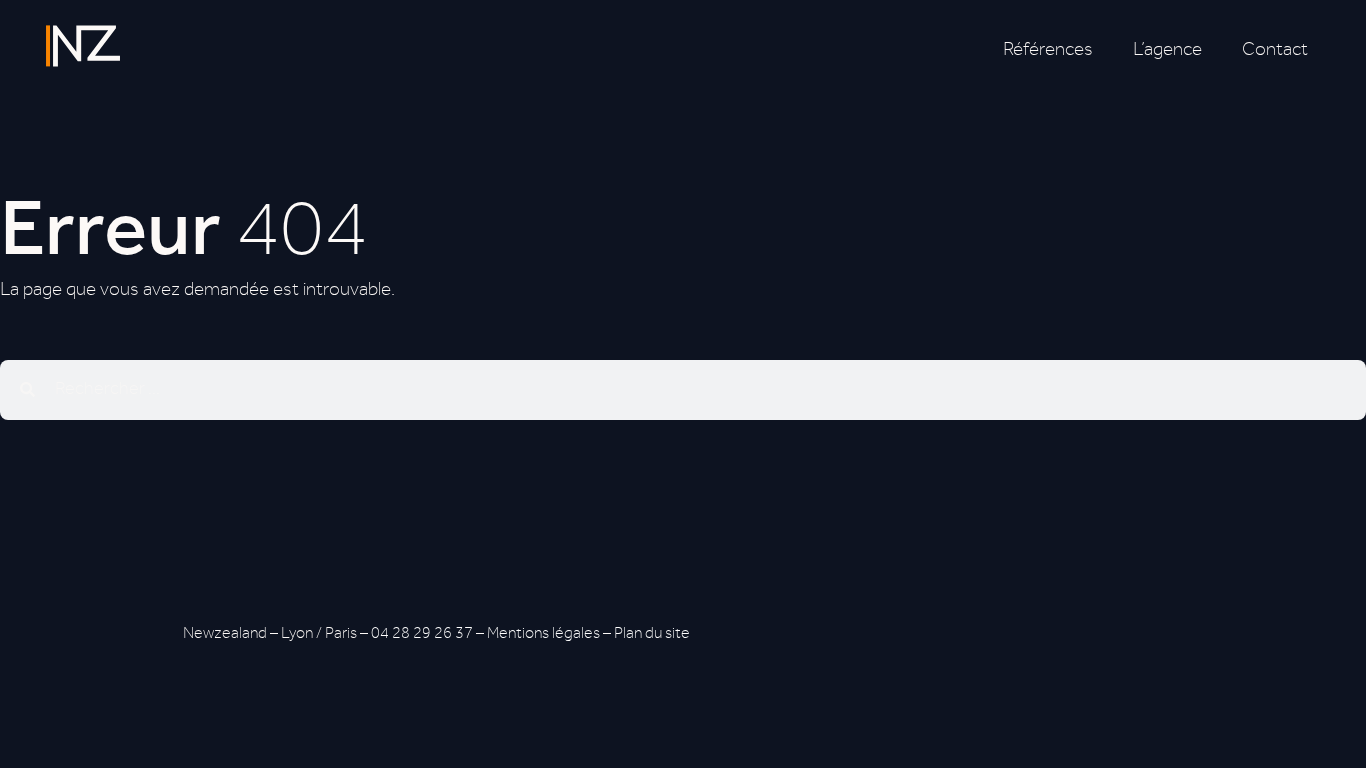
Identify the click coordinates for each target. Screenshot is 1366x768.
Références (1048, 51)
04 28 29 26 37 (422, 634)
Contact (1275, 51)
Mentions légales (543, 634)
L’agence (1167, 51)
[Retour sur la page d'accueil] (83, 46)
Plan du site (652, 634)
